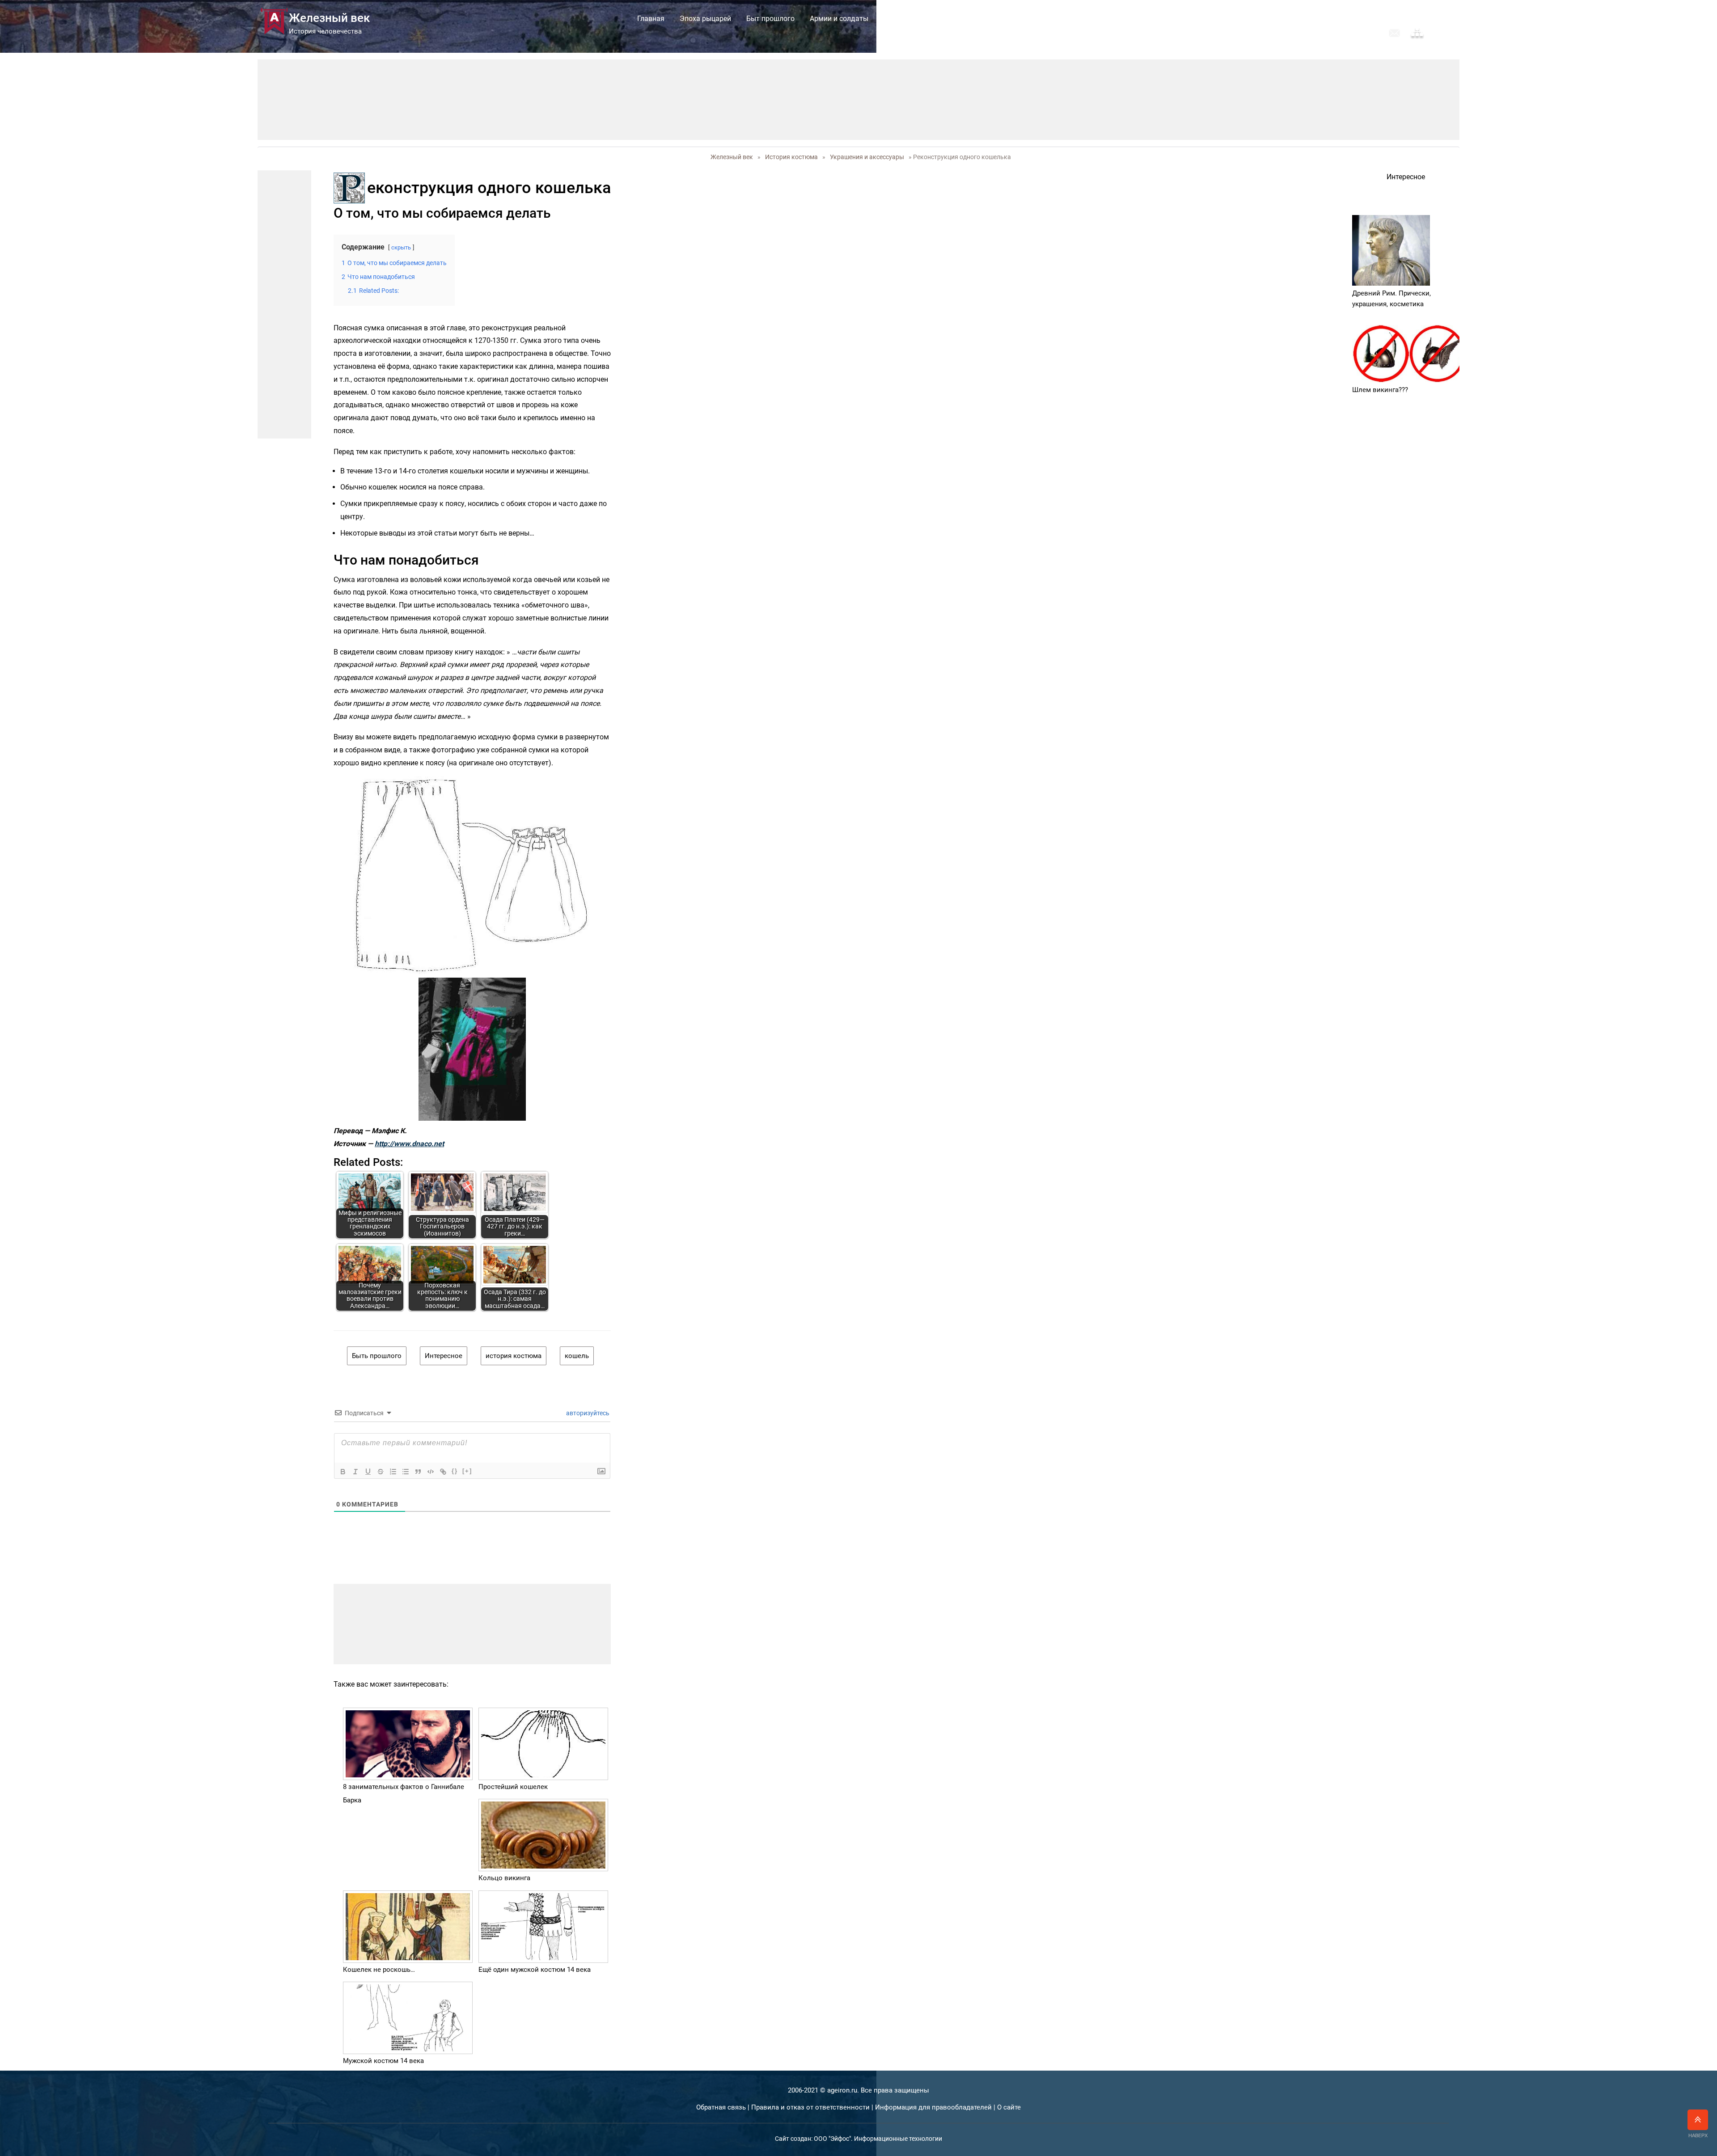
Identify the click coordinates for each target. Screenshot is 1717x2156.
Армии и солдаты (839, 19)
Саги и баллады (986, 19)
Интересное (444, 1356)
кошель (577, 1356)
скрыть (401, 247)
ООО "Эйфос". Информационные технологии (878, 2139)
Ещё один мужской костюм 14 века (535, 1970)
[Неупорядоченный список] (406, 1472)
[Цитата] (418, 1472)
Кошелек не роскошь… (379, 1970)
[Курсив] (355, 1472)
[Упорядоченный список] (393, 1472)
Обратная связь (721, 2107)
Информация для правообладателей (933, 2107)
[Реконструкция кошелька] (472, 876)
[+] (467, 1471)
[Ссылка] (443, 1472)
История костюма (914, 19)
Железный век (732, 157)
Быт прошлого (770, 19)
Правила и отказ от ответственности (810, 2107)
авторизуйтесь (587, 1413)
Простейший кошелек (513, 1787)
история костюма (514, 1356)
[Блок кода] (431, 1472)
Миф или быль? (1054, 19)
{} (455, 1471)
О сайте (1009, 2107)
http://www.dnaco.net (409, 1144)
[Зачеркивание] (381, 1472)
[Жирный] (343, 1472)
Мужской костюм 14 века (383, 2061)
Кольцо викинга (504, 1878)
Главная (651, 19)
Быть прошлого (377, 1356)
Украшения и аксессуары (867, 157)
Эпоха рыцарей (705, 19)
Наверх (1698, 2135)
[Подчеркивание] (368, 1472)
